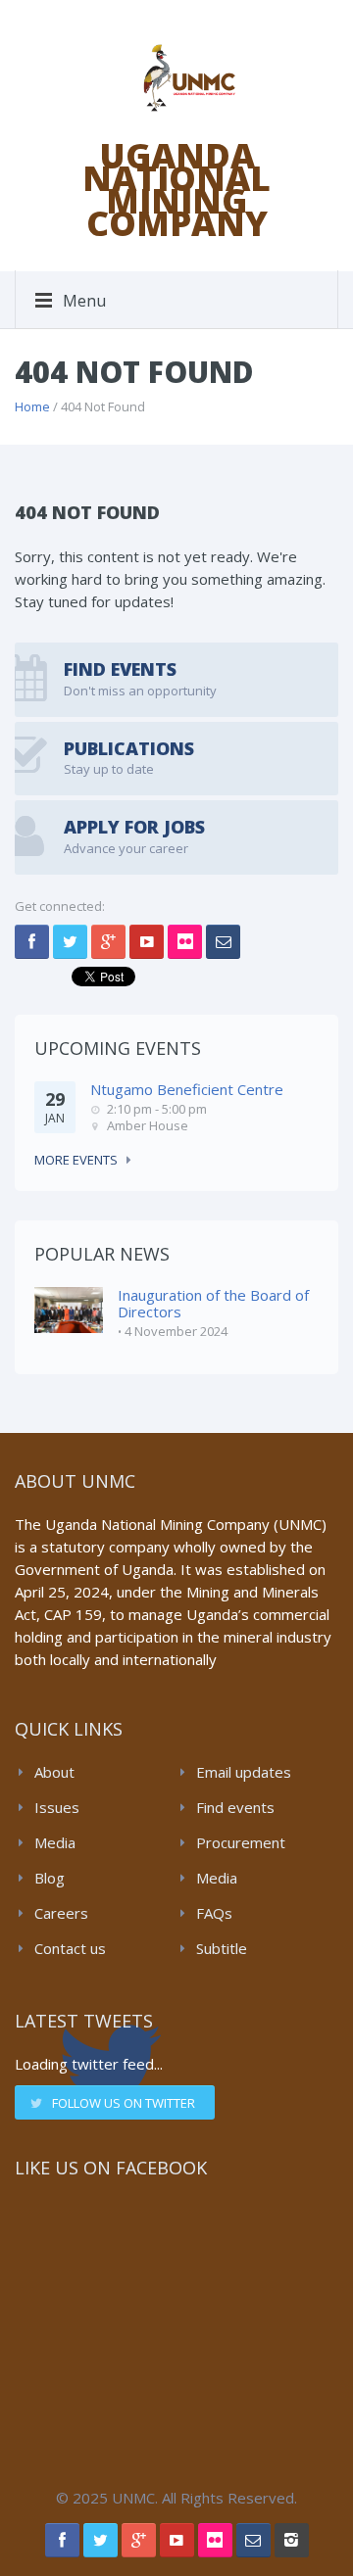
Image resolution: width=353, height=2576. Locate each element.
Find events (235, 1807)
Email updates (244, 1772)
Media (55, 1842)
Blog (50, 1878)
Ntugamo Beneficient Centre (187, 1089)
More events (76, 1160)
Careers (61, 1913)
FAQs (214, 1913)
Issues (57, 1807)
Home (32, 406)
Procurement (241, 1842)
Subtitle (222, 1948)
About (54, 1772)
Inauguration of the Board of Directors (213, 1303)
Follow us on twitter (124, 2103)
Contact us (70, 1948)
